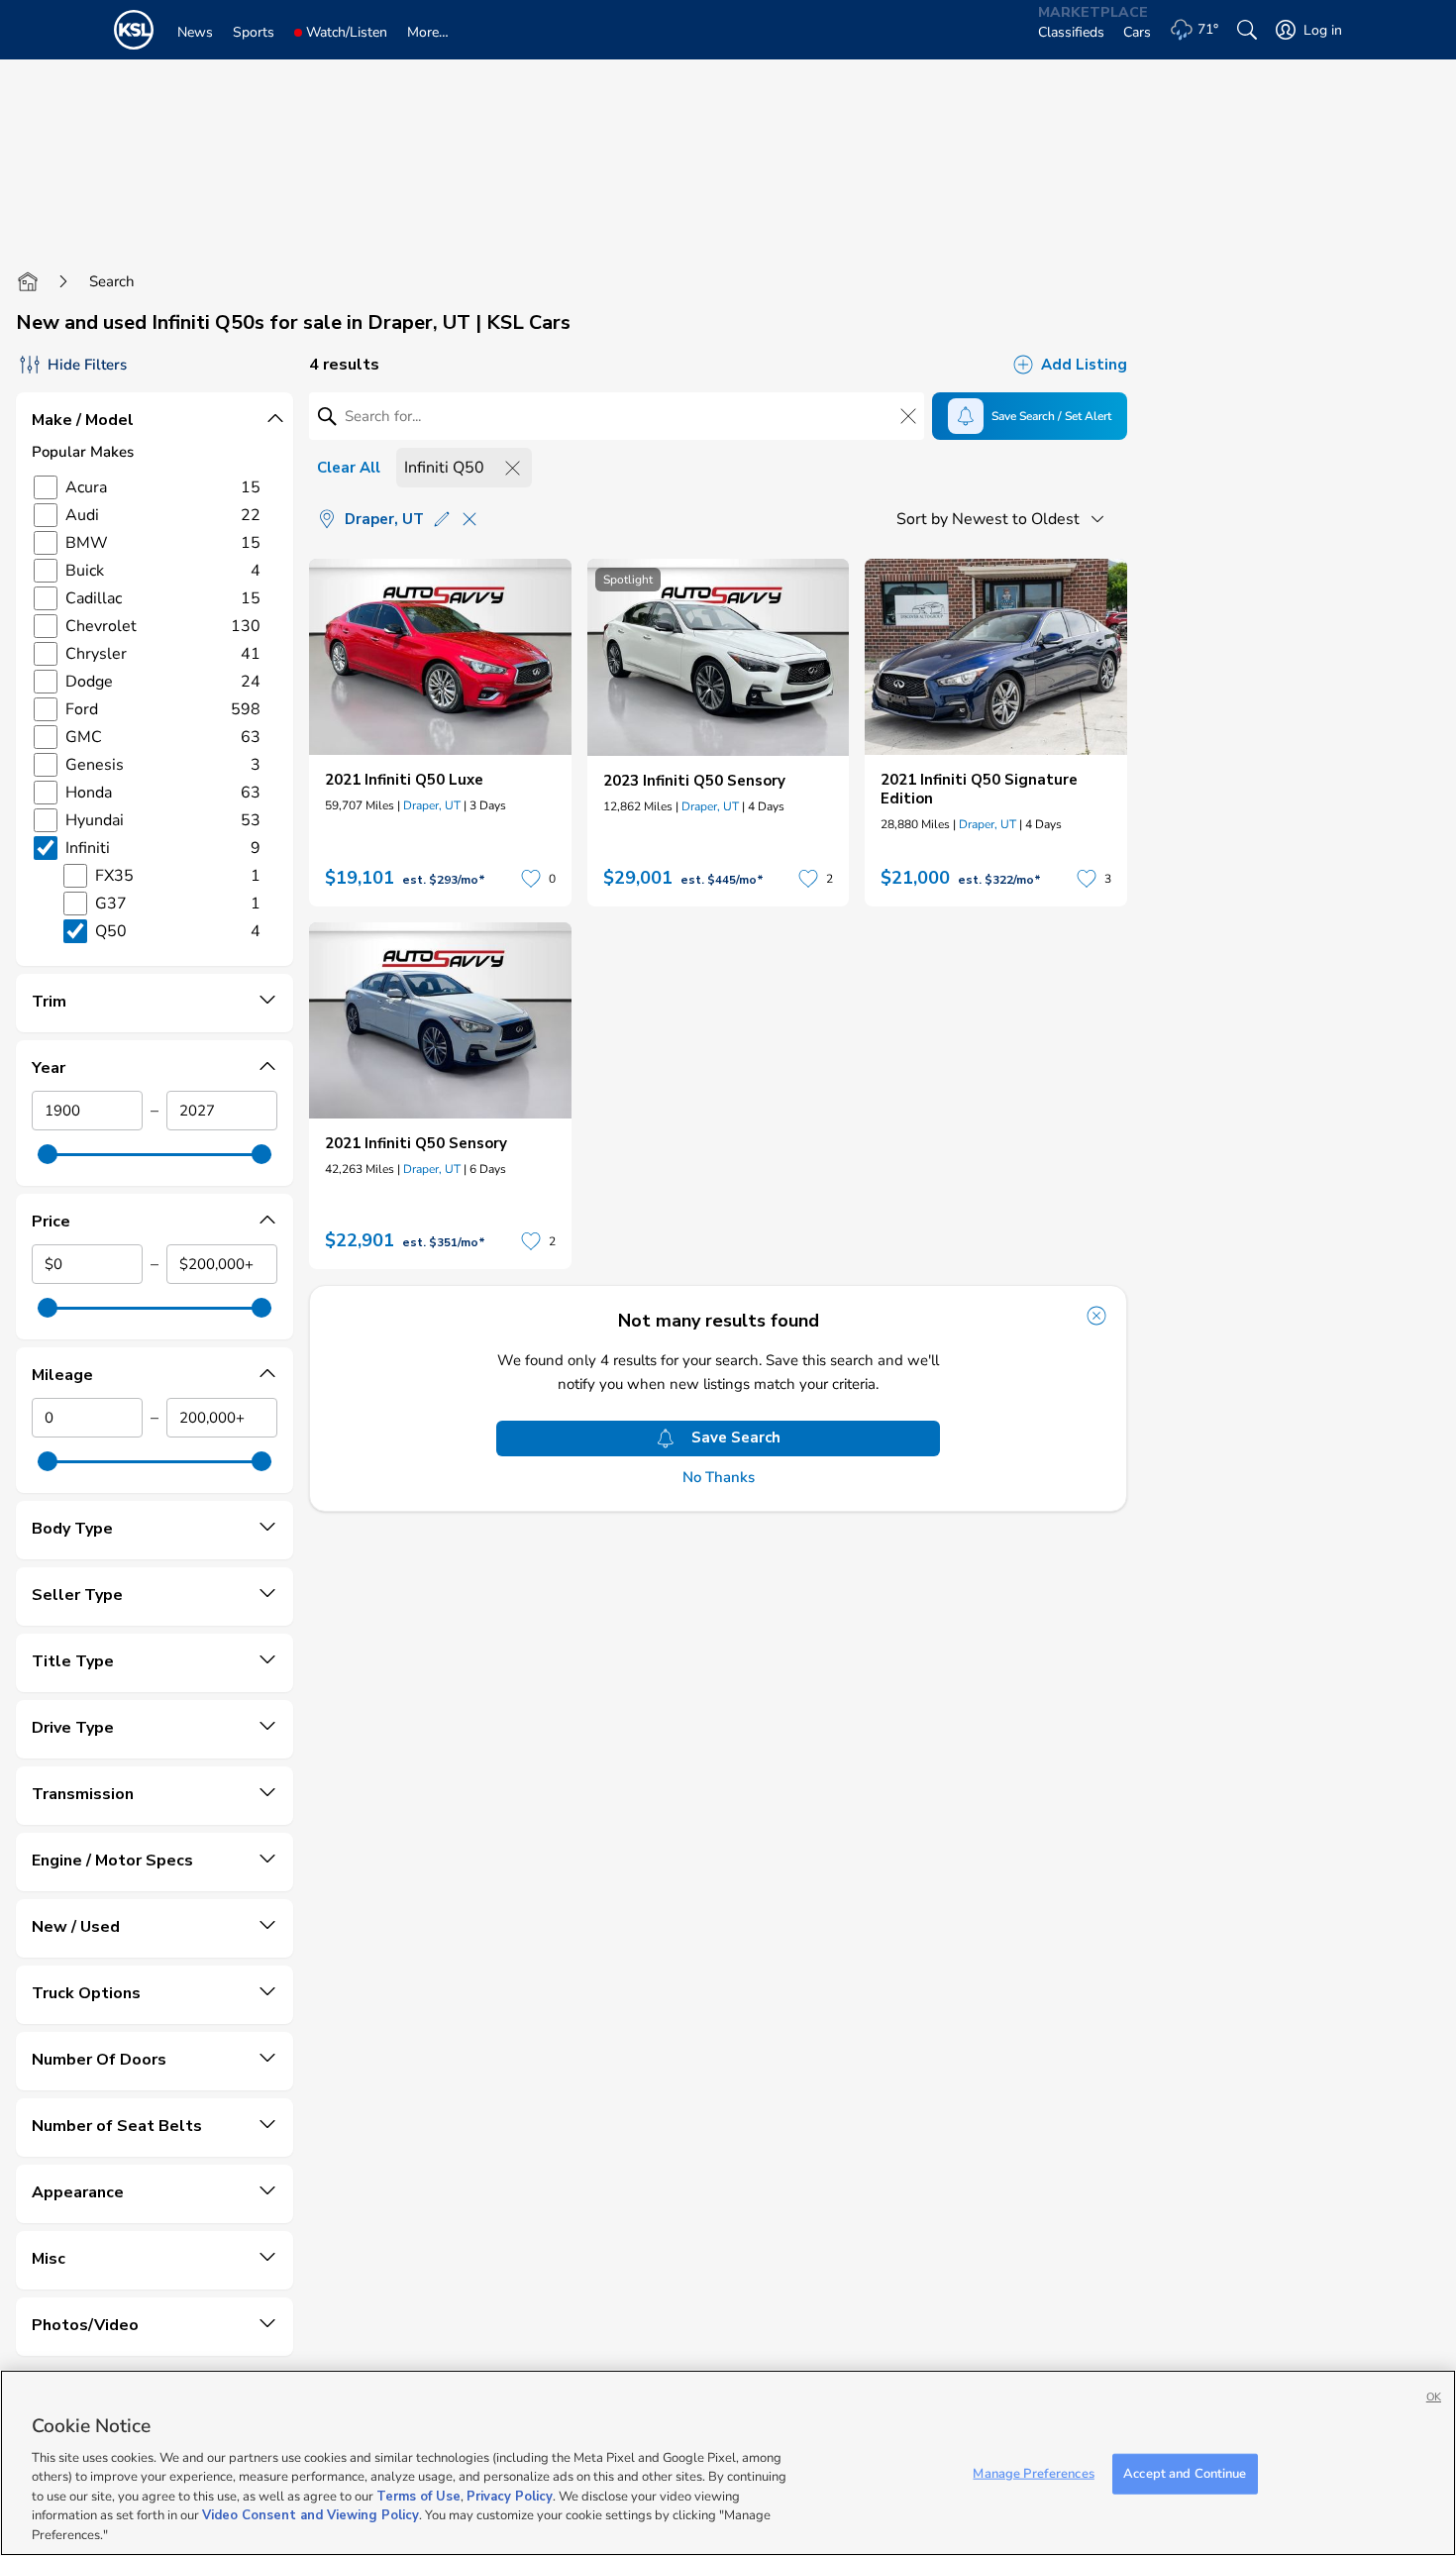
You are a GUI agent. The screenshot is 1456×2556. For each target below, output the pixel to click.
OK (1434, 2397)
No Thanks (719, 1478)
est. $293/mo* (444, 880)
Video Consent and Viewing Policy (311, 2516)
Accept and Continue (1185, 2473)
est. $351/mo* (444, 1242)
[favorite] (531, 879)
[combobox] (1004, 519)
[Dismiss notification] (1096, 1316)
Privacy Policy (510, 2497)
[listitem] (440, 733)
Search (112, 281)
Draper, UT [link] (432, 805)
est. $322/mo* (999, 880)
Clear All (349, 468)
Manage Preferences (1033, 2473)
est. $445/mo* (722, 880)
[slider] (48, 1154)
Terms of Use (418, 2497)
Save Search (736, 1438)
